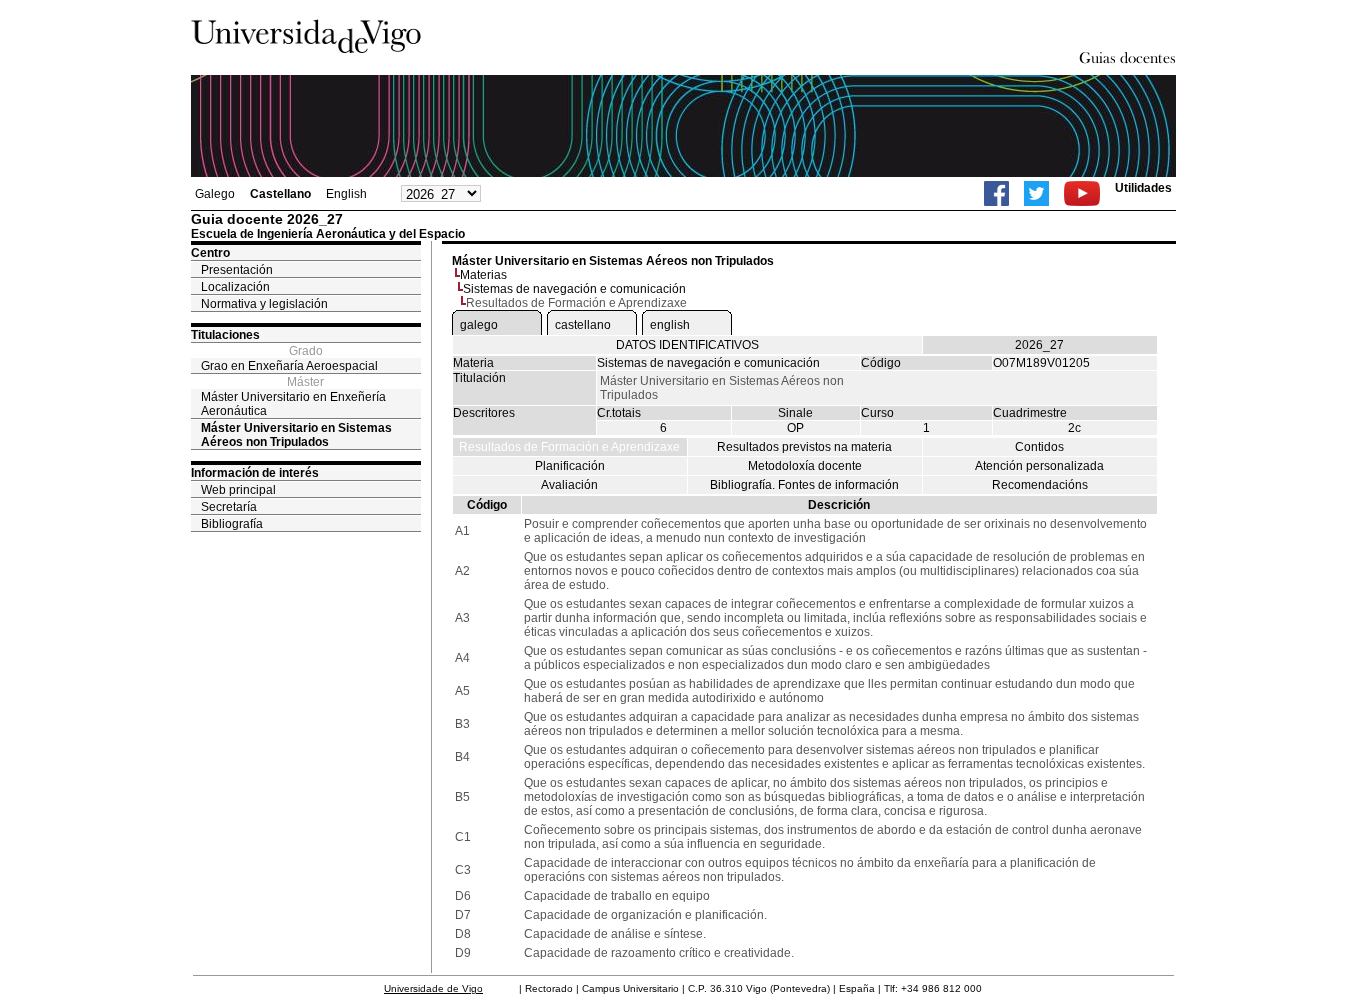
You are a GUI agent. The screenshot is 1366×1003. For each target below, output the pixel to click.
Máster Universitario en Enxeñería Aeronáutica (293, 404)
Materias (483, 275)
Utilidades (1143, 188)
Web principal (238, 490)
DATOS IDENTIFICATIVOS (687, 345)
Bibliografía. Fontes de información (804, 485)
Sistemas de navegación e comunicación (574, 289)
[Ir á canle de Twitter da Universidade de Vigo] (1036, 193)
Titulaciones (225, 335)
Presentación (237, 270)
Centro (210, 253)
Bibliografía (232, 524)
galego (479, 325)
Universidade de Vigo (433, 988)
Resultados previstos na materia (804, 447)
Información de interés (255, 473)
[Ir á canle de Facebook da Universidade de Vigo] (996, 193)
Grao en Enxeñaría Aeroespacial (289, 366)
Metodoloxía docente (805, 466)
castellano (583, 325)
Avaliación (569, 485)
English (346, 194)
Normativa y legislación (264, 304)
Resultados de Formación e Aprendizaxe (569, 447)
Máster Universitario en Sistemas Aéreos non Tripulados (296, 435)
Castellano (280, 194)
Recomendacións (1040, 485)
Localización (235, 287)
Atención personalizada (1039, 466)
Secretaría (229, 507)
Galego (215, 194)
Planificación (570, 466)
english (670, 325)
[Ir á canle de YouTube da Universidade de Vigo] (1082, 193)
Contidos (1039, 447)
